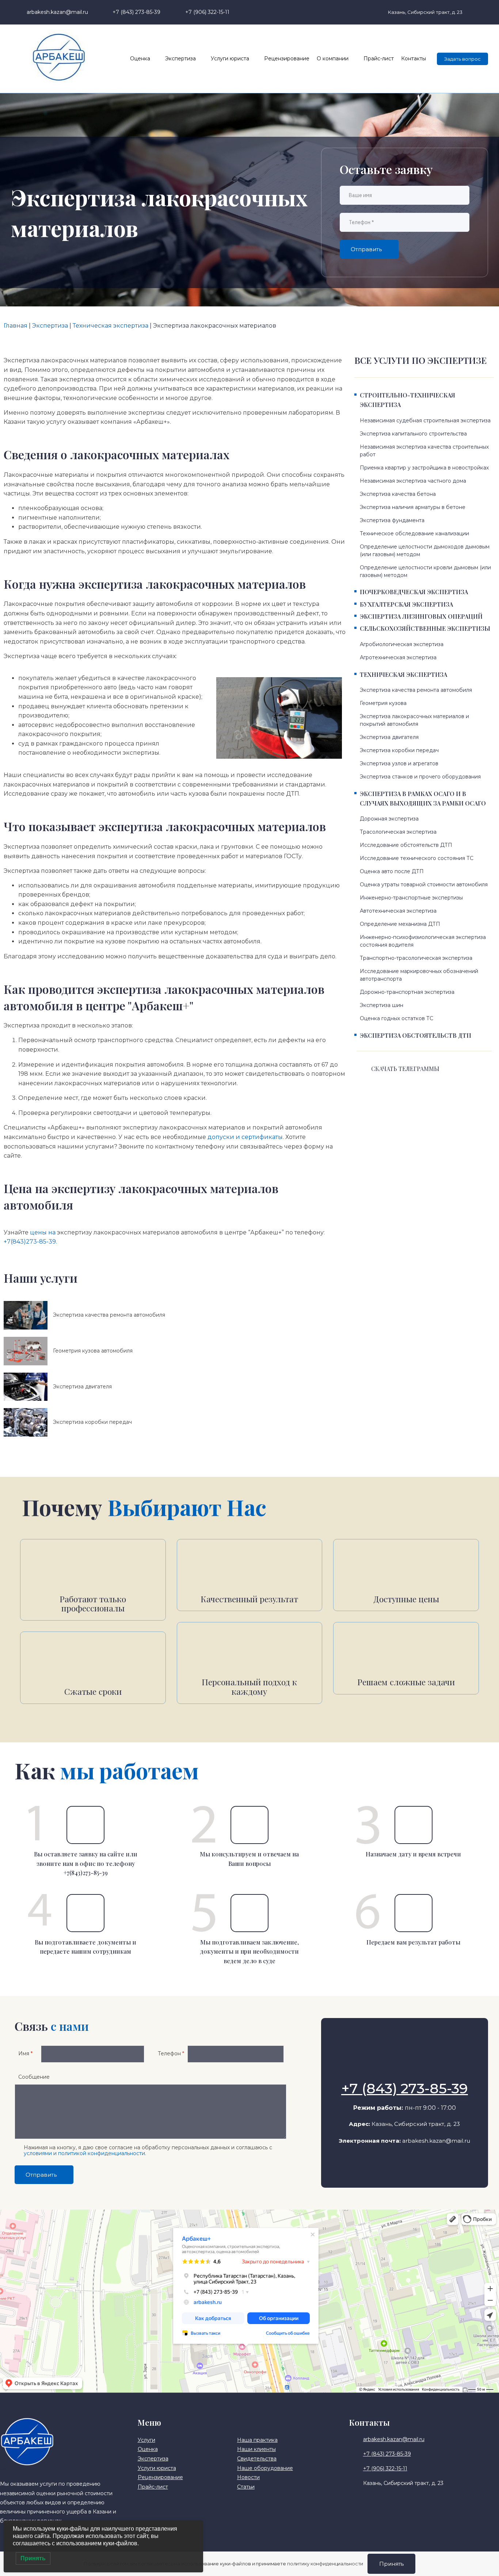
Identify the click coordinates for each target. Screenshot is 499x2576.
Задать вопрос (462, 59)
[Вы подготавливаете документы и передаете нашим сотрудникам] (85, 1913)
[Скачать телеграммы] (362, 1070)
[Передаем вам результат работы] (414, 1913)
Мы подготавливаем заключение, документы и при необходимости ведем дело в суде (249, 1951)
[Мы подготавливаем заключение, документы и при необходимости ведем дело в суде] (249, 1913)
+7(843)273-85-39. (30, 1242)
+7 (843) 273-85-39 (405, 2088)
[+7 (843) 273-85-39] (404, 2070)
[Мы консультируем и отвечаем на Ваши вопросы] (249, 1825)
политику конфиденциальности (325, 2564)
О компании (333, 59)
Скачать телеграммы (405, 1069)
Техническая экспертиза (111, 326)
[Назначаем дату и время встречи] (414, 1825)
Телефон (171, 2053)
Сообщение (34, 2077)
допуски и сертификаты (245, 1137)
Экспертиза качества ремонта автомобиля (109, 1315)
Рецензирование (287, 59)
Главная (16, 326)
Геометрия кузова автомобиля (93, 1351)
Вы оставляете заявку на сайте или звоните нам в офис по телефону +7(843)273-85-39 (86, 1863)
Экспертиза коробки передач (92, 1422)
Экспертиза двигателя (82, 1387)
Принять (391, 2564)
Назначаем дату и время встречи (413, 1854)
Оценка (140, 59)
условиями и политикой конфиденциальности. (85, 2153)
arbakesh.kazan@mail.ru (436, 2141)
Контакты (414, 59)
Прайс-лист (379, 59)
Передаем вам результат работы (413, 1942)
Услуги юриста (230, 59)
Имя (25, 2053)
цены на (43, 1232)
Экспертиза (180, 59)
